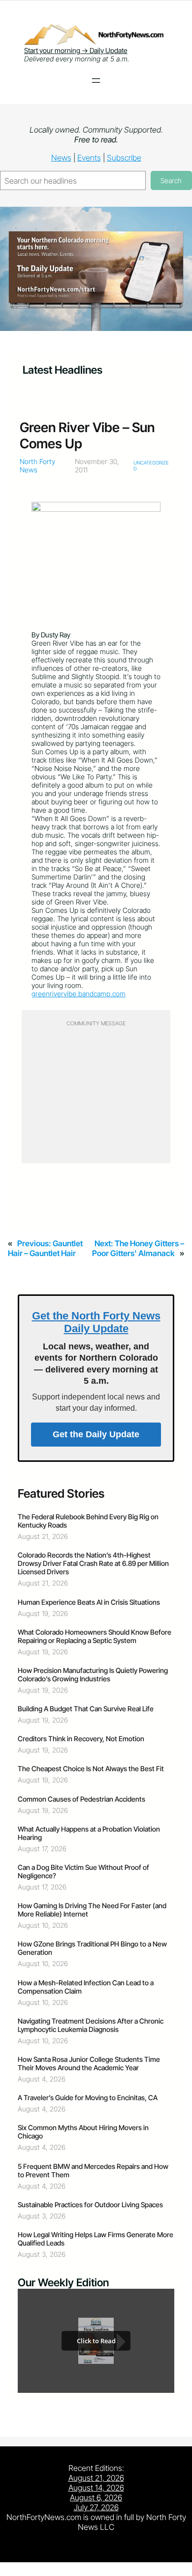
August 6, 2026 (96, 2497)
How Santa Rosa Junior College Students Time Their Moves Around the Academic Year (89, 2063)
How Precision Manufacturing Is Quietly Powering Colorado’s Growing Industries (93, 1674)
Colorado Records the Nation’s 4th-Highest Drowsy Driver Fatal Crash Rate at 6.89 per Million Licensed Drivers (93, 1563)
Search (171, 180)
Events (89, 158)
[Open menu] (96, 81)
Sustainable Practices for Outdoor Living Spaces (90, 2205)
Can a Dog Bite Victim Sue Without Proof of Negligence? (83, 1871)
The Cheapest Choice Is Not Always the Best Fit (91, 1768)
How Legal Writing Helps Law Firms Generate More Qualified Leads (96, 2239)
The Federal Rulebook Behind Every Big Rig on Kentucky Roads (88, 1521)
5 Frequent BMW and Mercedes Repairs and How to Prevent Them (93, 2170)
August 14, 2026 (96, 2488)
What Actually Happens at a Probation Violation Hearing (89, 1833)
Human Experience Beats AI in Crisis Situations (89, 1602)
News (61, 158)
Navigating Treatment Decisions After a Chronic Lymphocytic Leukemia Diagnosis (91, 2025)
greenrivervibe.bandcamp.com (79, 994)
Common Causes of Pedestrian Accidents (81, 1799)
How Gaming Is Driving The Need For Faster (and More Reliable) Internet (92, 1910)
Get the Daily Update (96, 1434)
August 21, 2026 (96, 2478)
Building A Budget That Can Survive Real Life (86, 1709)
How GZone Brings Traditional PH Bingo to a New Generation (92, 1948)
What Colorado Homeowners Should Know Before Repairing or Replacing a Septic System (95, 1636)
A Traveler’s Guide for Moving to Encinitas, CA (88, 2097)
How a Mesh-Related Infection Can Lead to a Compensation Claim (86, 1987)
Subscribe (124, 158)
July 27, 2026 (96, 2507)
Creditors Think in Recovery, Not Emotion (81, 1739)
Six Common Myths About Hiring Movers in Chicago (83, 2132)
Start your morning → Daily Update (76, 50)
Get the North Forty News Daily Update (96, 1322)
